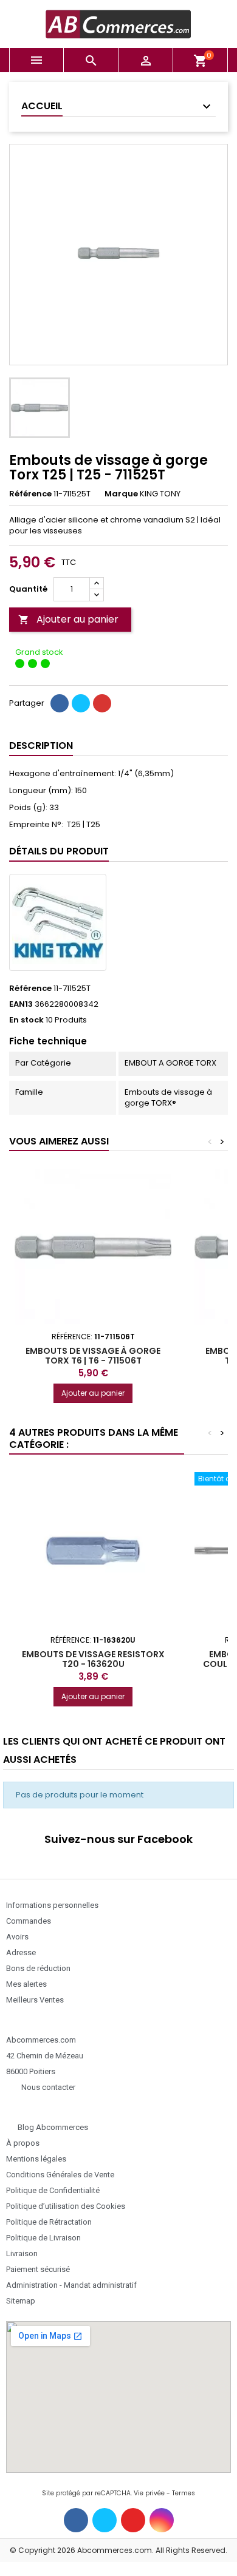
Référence (30, 494)
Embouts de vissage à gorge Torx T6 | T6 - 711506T (93, 1356)
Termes (184, 2493)
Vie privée (149, 2493)
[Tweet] (81, 703)
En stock (26, 1020)
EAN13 (21, 1004)
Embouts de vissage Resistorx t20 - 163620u (93, 1659)
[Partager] (60, 703)
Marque (121, 494)
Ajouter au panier (68, 619)
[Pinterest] (102, 703)
